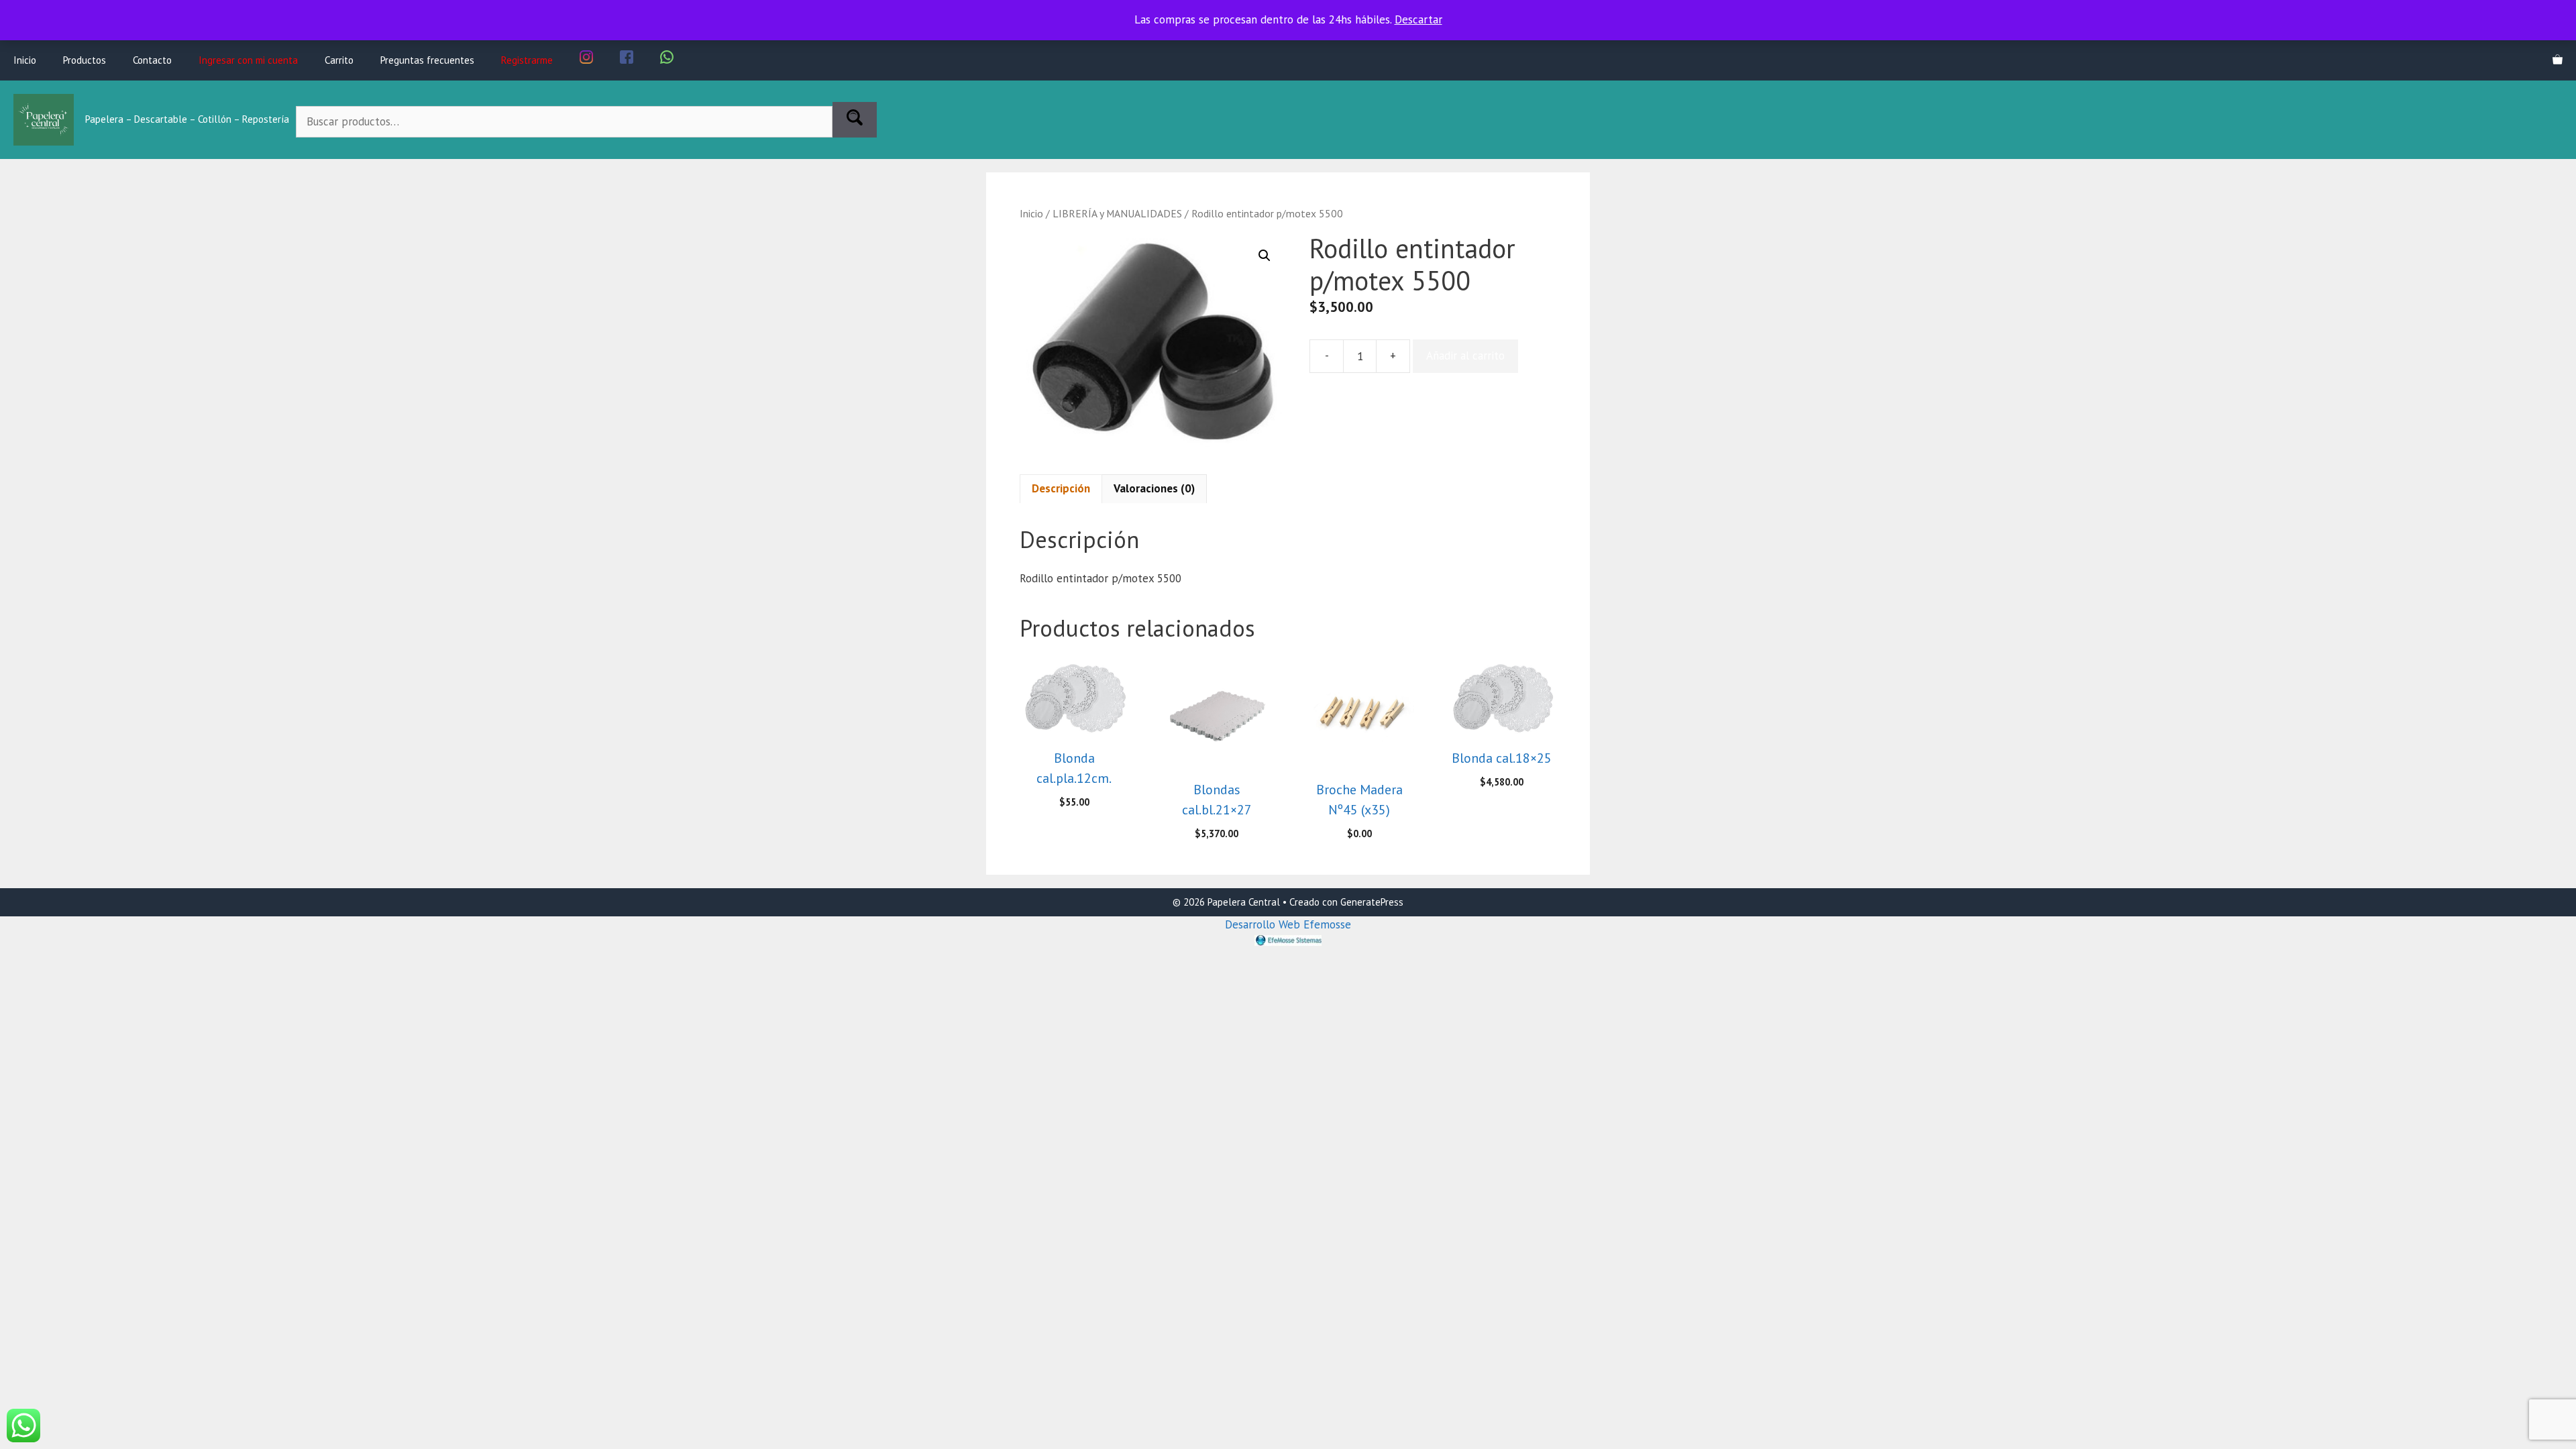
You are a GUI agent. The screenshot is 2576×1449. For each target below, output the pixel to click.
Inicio (25, 60)
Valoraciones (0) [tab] (1154, 488)
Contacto (152, 60)
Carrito (339, 60)
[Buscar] (855, 120)
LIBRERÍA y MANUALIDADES (1117, 213)
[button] (1265, 256)
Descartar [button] (1418, 19)
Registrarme (527, 60)
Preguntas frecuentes (427, 60)
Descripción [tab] (1061, 488)
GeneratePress (1372, 902)
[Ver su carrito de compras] (2558, 60)
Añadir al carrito (1465, 356)
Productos (85, 60)
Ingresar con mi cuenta (248, 60)
